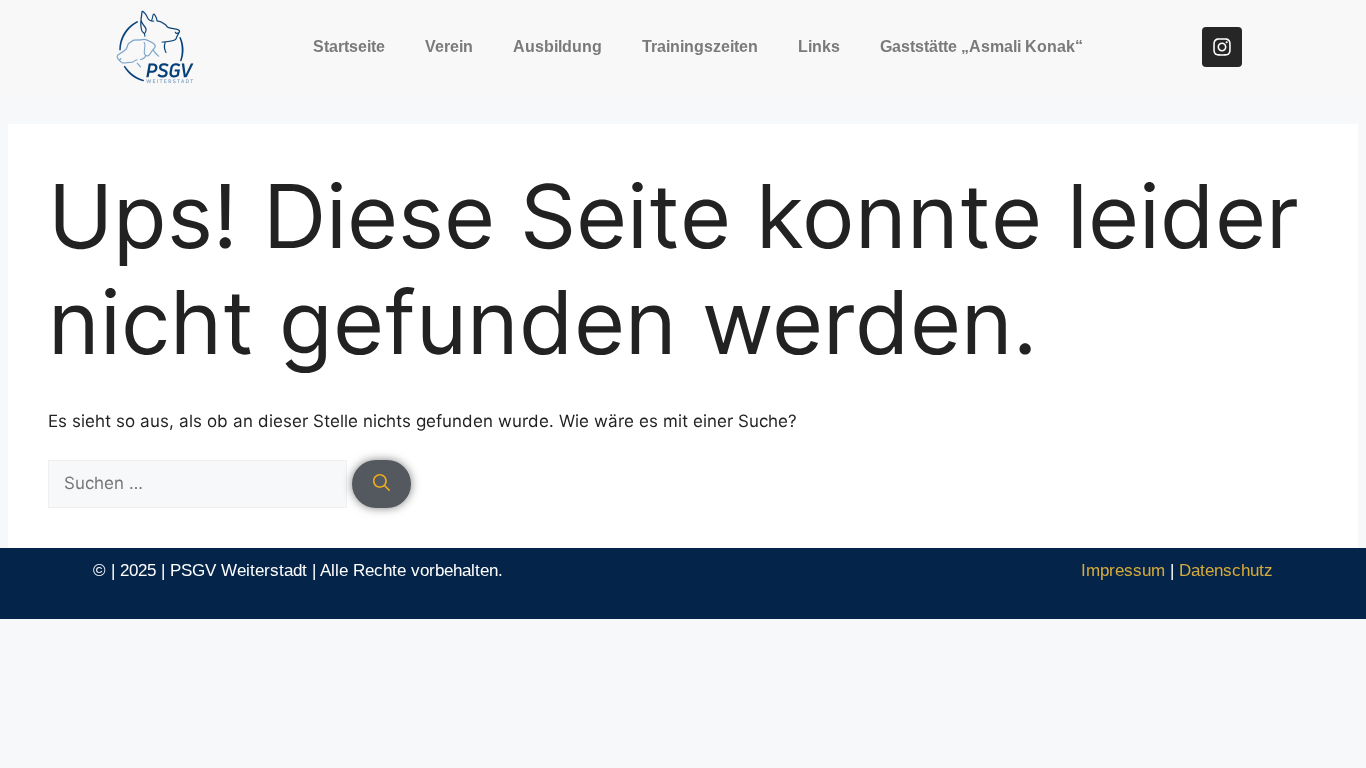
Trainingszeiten (700, 46)
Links (819, 46)
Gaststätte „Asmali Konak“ (981, 46)
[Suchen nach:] (200, 483)
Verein (449, 46)
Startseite (349, 46)
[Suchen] (381, 484)
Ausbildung (557, 46)
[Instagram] (1222, 47)
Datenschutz (1226, 570)
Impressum (1123, 570)
